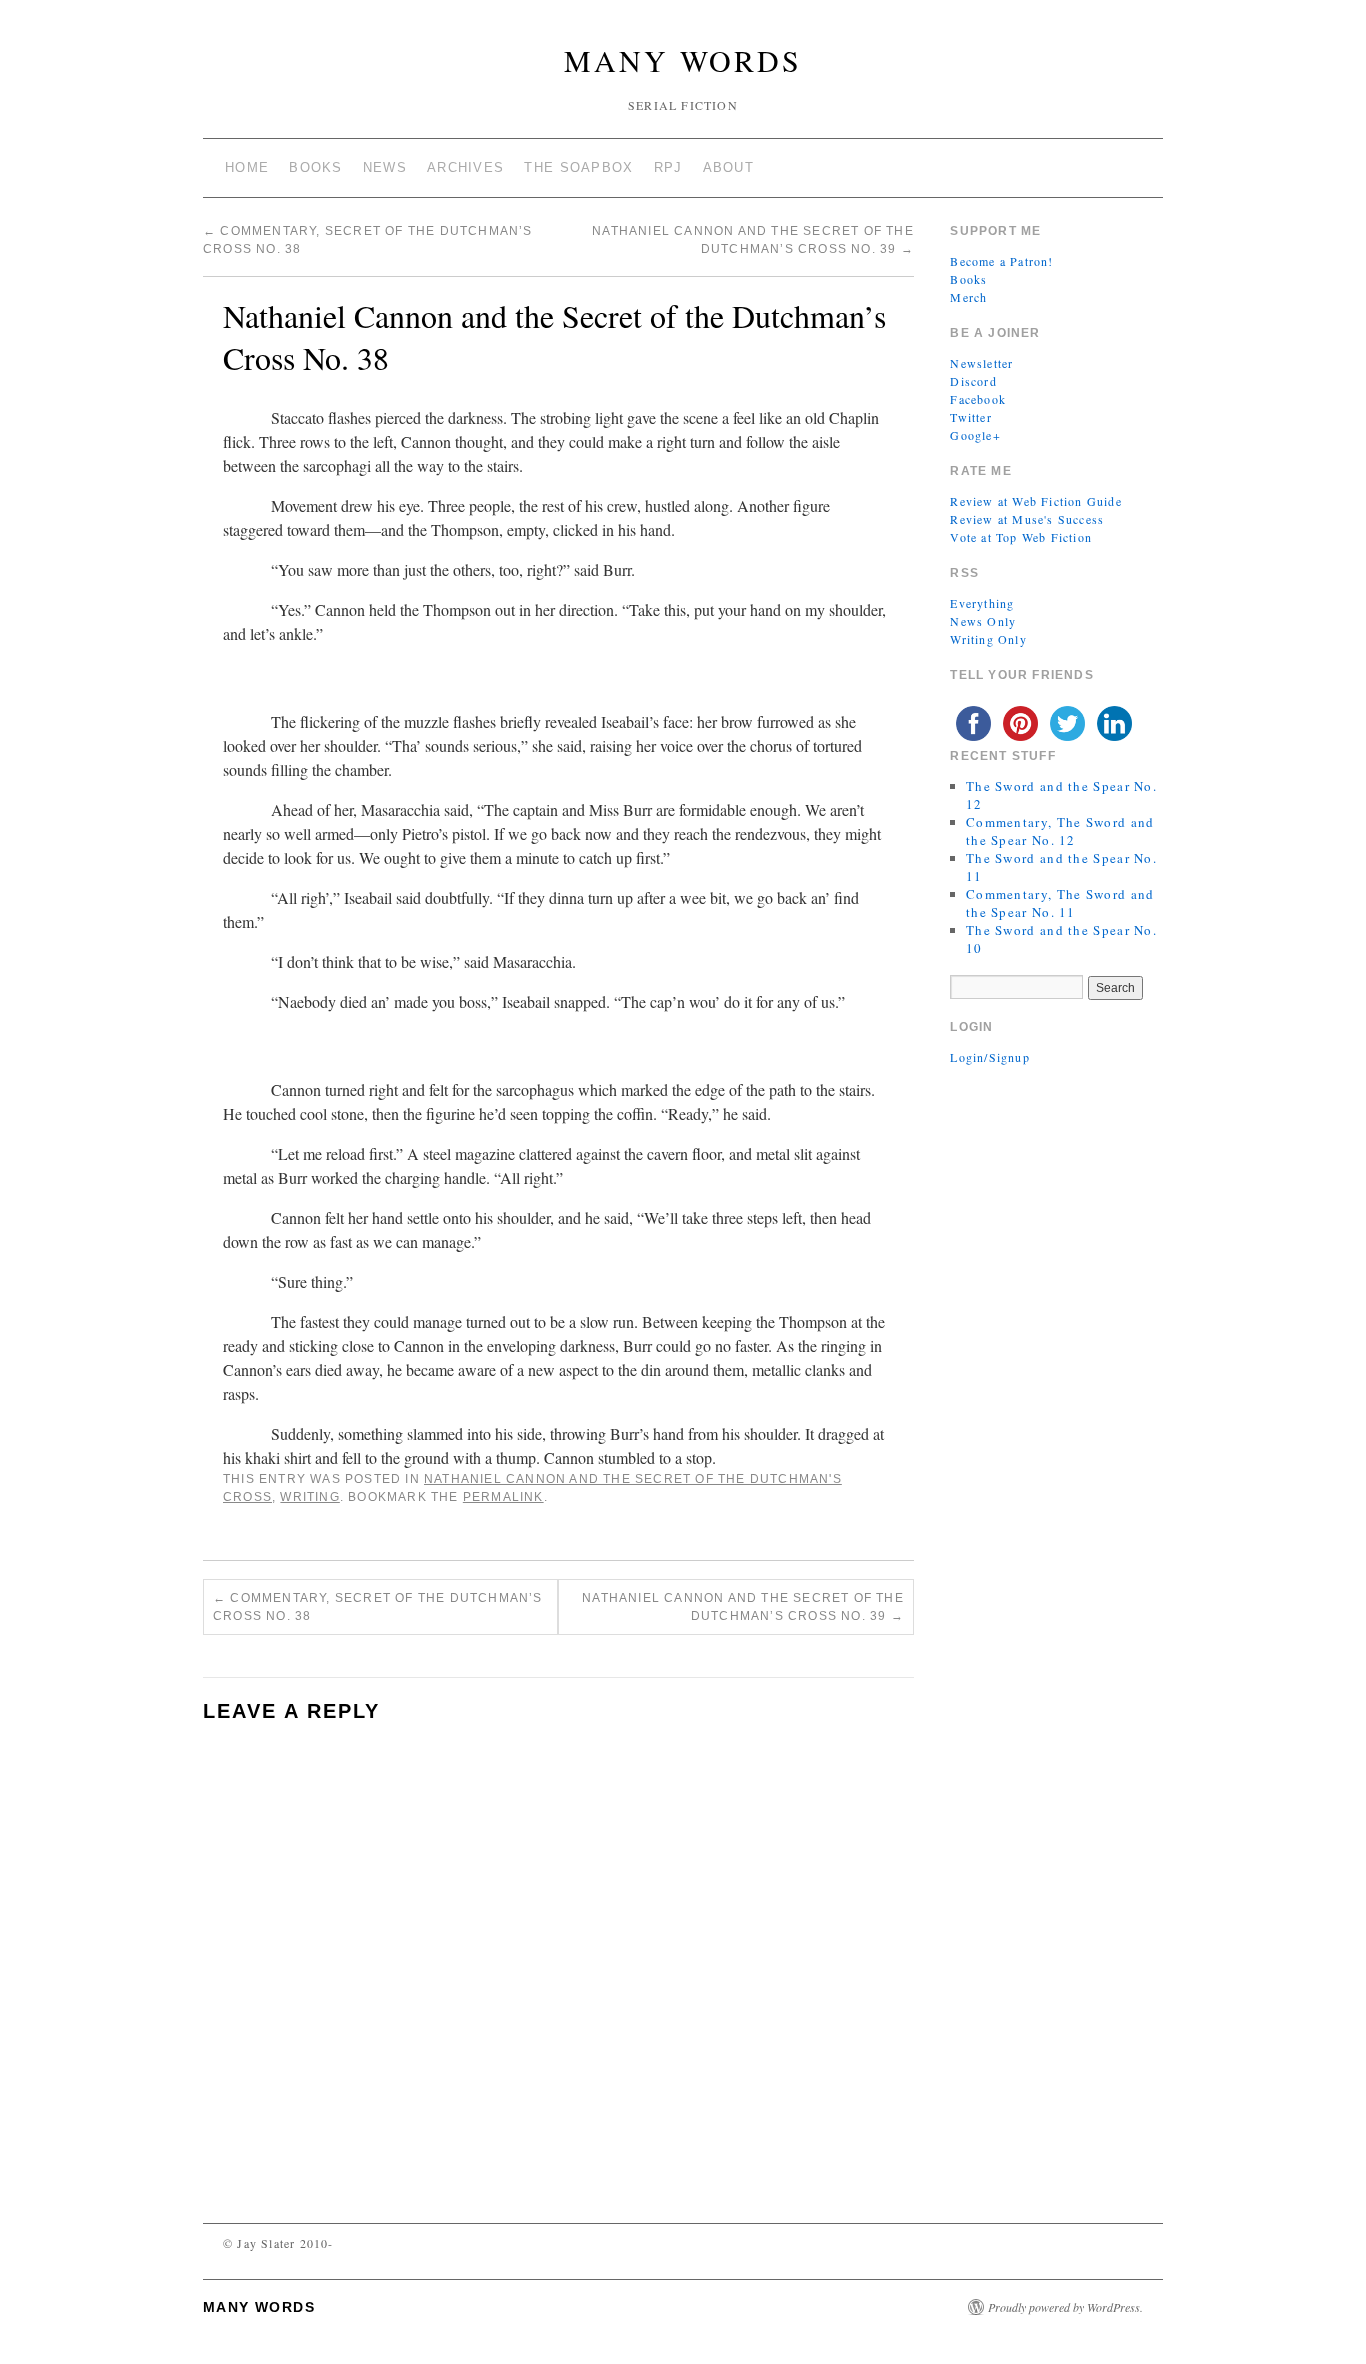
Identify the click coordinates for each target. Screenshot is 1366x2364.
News (385, 167)
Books (316, 167)
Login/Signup (989, 1057)
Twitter (970, 417)
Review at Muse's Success (1027, 519)
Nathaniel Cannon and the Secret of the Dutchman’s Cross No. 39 (743, 1607)
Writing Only (988, 639)
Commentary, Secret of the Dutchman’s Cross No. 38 (378, 1607)
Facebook (978, 399)
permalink (503, 1497)
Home (247, 167)
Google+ (975, 435)
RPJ (668, 167)
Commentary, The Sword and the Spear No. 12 (1060, 831)
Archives (465, 167)
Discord (973, 381)
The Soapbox (578, 167)
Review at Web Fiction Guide (1035, 501)
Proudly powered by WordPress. (1065, 2307)
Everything (982, 603)
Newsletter (981, 363)
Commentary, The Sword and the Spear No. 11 (1060, 903)
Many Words (683, 60)
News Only (983, 621)
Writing (309, 1497)
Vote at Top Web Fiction (1021, 537)
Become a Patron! (1001, 261)
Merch (968, 297)
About (729, 167)
